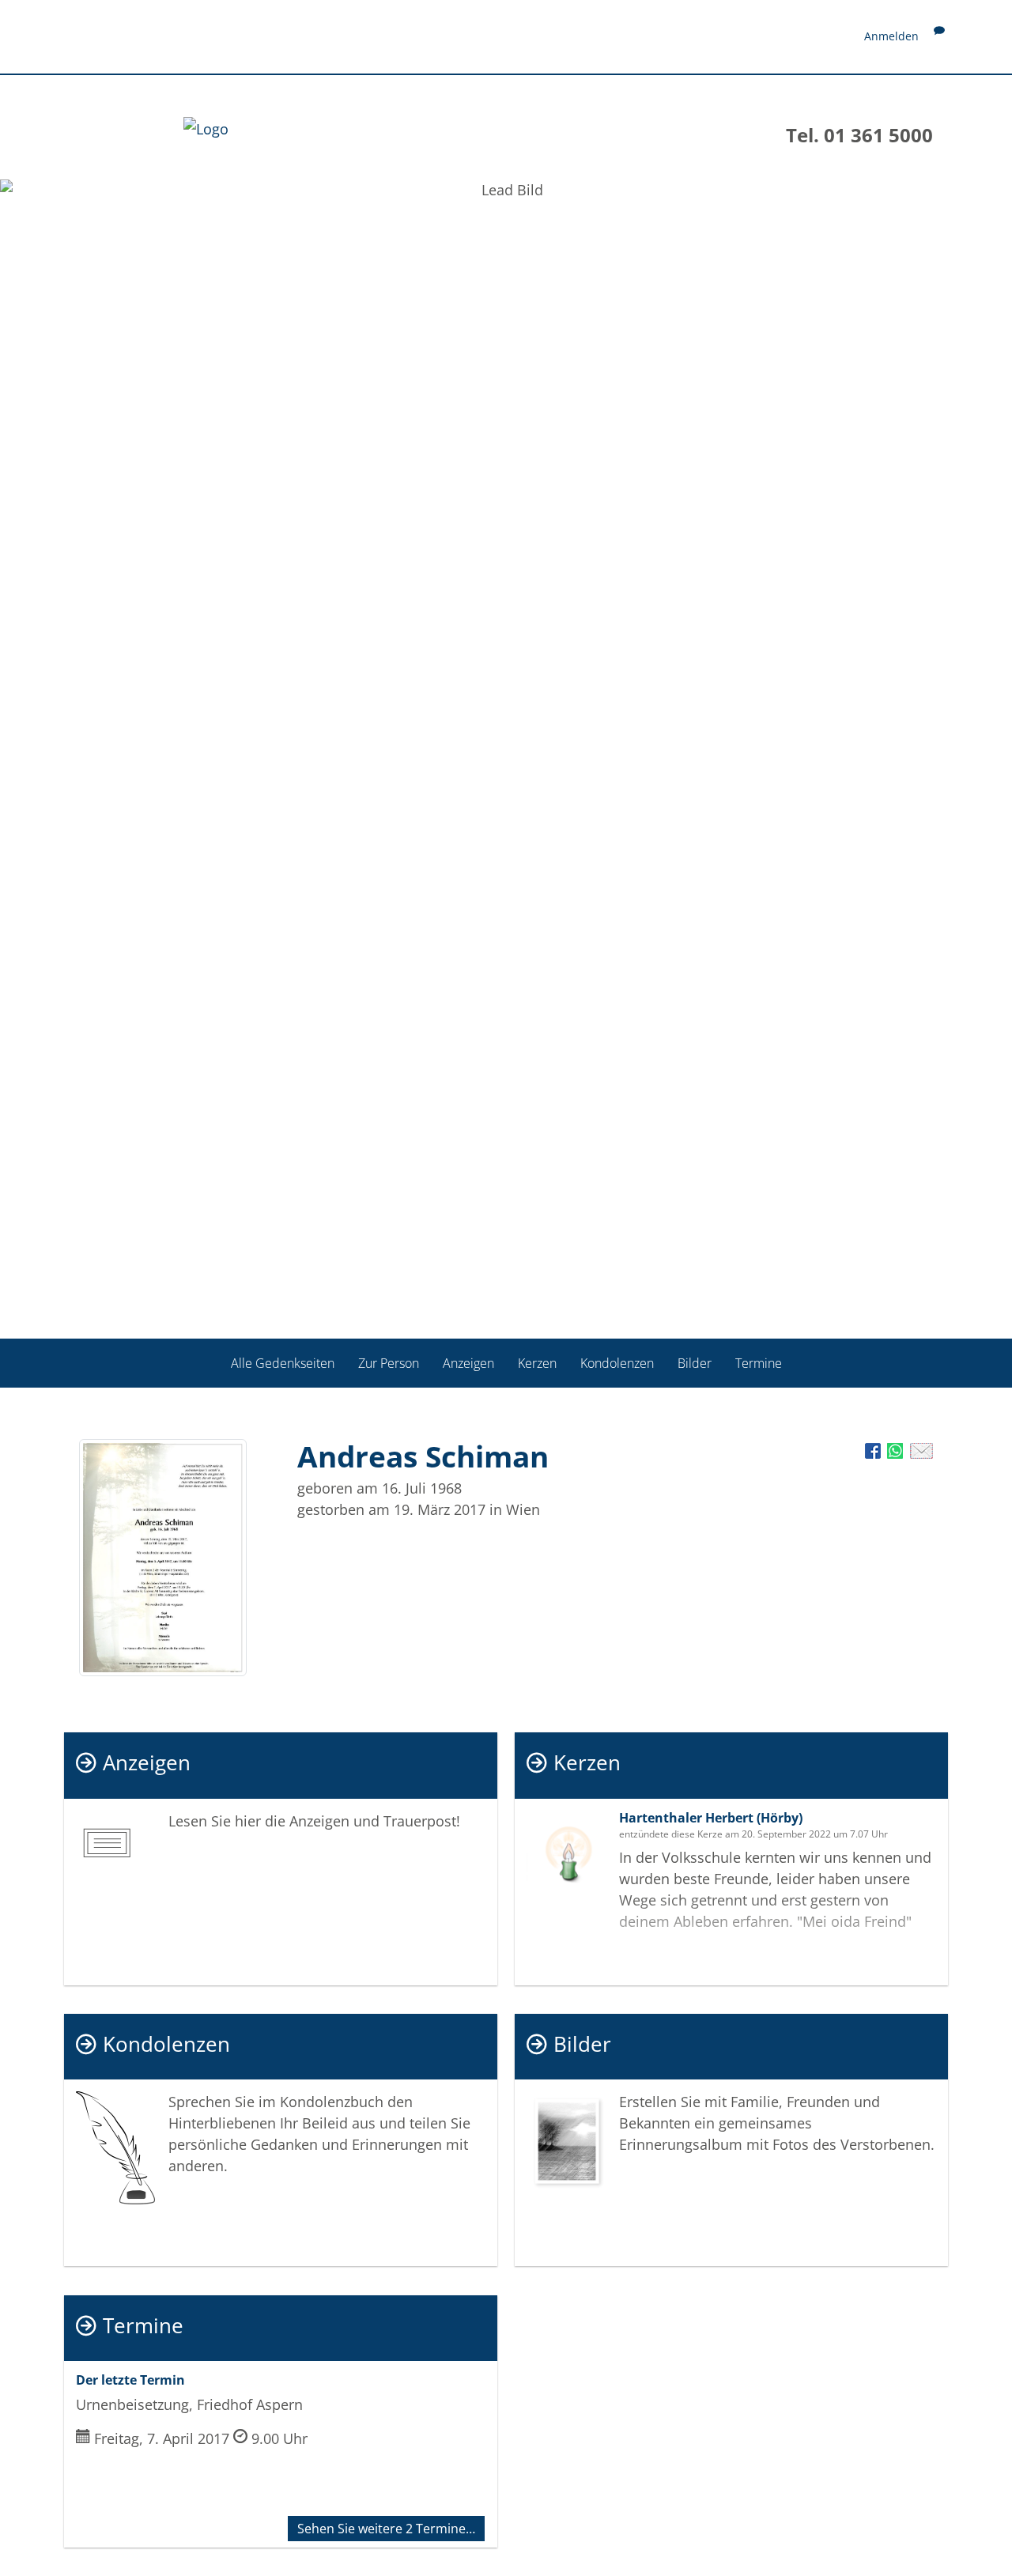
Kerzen (537, 1363)
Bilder (695, 1363)
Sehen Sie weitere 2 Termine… (386, 2529)
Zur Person (389, 1363)
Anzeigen (468, 1363)
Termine (759, 1363)
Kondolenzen (617, 1363)
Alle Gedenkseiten (283, 1363)
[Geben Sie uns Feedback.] (939, 36)
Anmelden (891, 36)
